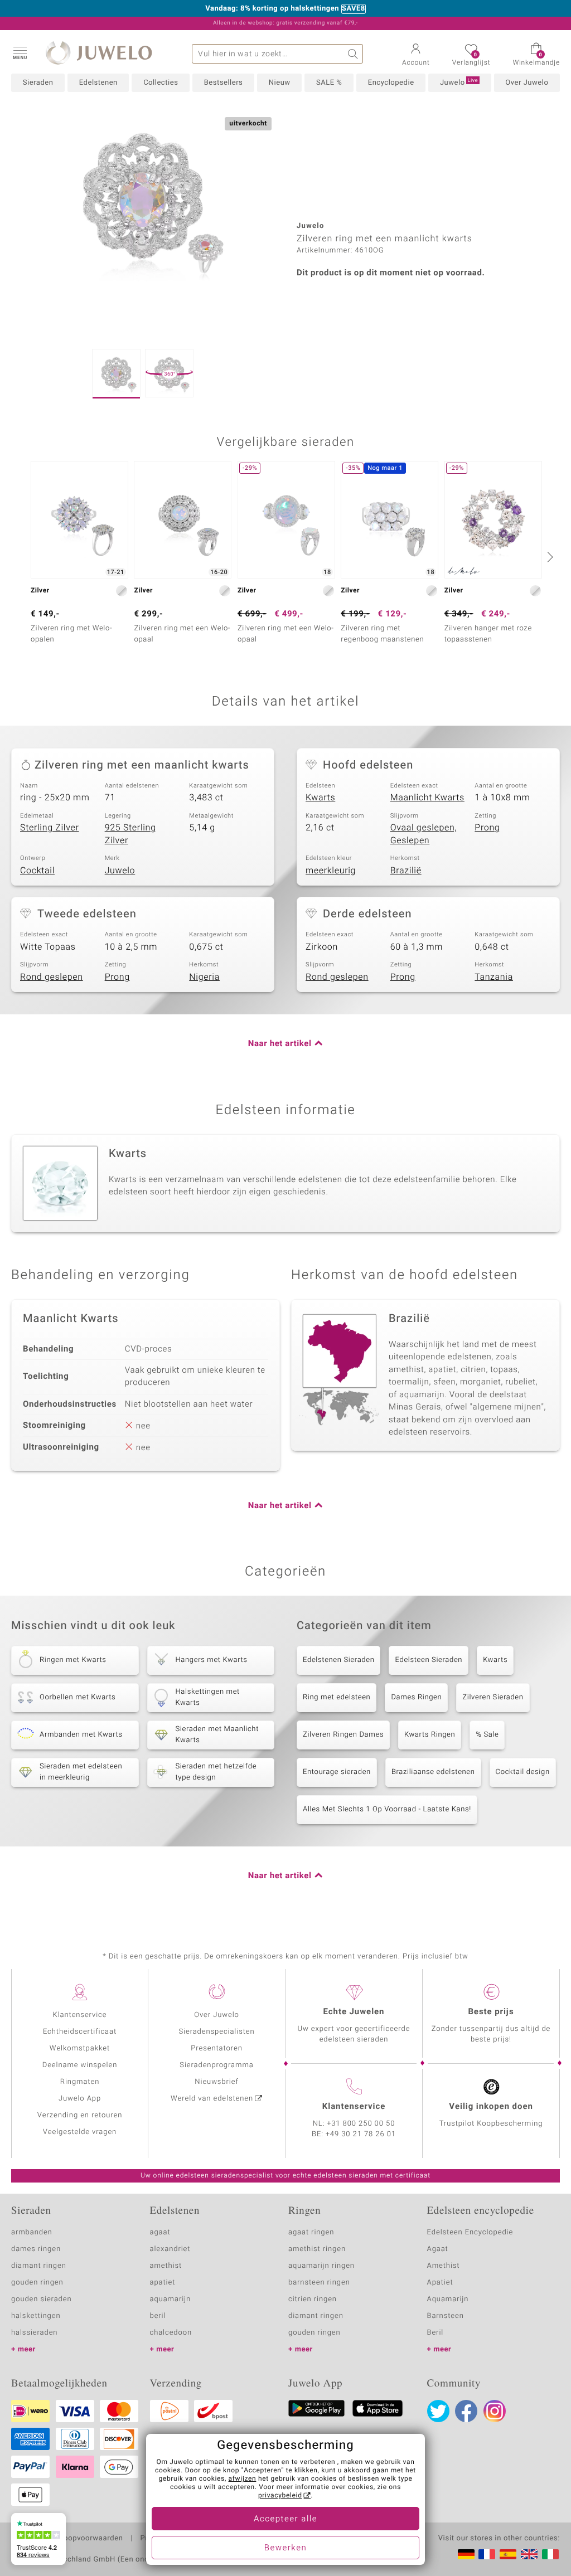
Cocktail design (523, 1772)
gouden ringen (37, 2283)
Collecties (161, 83)
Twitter (438, 2411)
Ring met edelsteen (337, 1697)
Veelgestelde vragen (80, 2132)
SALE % (329, 83)
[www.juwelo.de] (466, 2554)
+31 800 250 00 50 (361, 2124)
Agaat (438, 2249)
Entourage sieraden (337, 1772)
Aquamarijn (448, 2299)
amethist (166, 2266)
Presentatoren (216, 2048)
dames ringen (36, 2249)
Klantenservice (80, 2015)
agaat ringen (311, 2232)
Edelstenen (98, 83)
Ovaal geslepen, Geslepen (424, 834)
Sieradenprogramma (216, 2065)
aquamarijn (171, 2299)
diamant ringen (39, 2266)
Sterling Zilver (50, 828)
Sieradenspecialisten (216, 2032)
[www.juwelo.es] (508, 2554)
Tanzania (494, 977)
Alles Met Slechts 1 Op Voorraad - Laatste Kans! (387, 1809)
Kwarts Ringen (430, 1735)
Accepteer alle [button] (285, 2519)
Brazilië (406, 871)
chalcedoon (171, 2333)
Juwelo (459, 82)
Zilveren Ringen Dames (343, 1735)
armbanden (32, 2232)
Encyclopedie (391, 83)
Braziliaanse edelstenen (433, 1772)
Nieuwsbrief (216, 2082)
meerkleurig (331, 871)
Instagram (495, 2411)
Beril (435, 2333)
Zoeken (353, 54)
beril (158, 2316)
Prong (487, 828)
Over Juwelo (527, 83)
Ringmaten (80, 2082)
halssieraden (34, 2333)
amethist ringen (317, 2249)
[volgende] (549, 557)
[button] (20, 52)
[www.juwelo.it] (550, 2554)
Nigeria (204, 977)
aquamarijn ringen (321, 2266)
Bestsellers (224, 83)
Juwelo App (80, 2099)
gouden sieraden (41, 2299)
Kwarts (320, 798)
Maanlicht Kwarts (427, 798)
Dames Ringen (416, 1697)
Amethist (444, 2266)
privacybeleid (280, 2496)
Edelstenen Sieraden (338, 1660)
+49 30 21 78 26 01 (361, 2134)
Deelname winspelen (80, 2065)
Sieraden (38, 83)
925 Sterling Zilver (130, 834)
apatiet (163, 2283)
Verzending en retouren (80, 2115)
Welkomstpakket (80, 2048)
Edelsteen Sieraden (429, 1660)
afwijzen (243, 2479)
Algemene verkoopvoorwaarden (67, 2539)
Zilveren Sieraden (493, 1697)
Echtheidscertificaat (80, 2032)
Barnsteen (446, 2316)
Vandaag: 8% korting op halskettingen (272, 9)
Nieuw (280, 83)
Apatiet (440, 2283)
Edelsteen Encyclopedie (470, 2232)
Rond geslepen (52, 977)
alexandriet (170, 2249)
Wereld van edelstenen (212, 2099)
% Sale (487, 1735)
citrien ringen (313, 2299)
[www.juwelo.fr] (487, 2554)
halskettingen (36, 2316)
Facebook (466, 2411)
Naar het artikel (280, 1044)
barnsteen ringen (319, 2283)
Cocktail (37, 871)
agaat (160, 2232)
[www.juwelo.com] (529, 2554)
